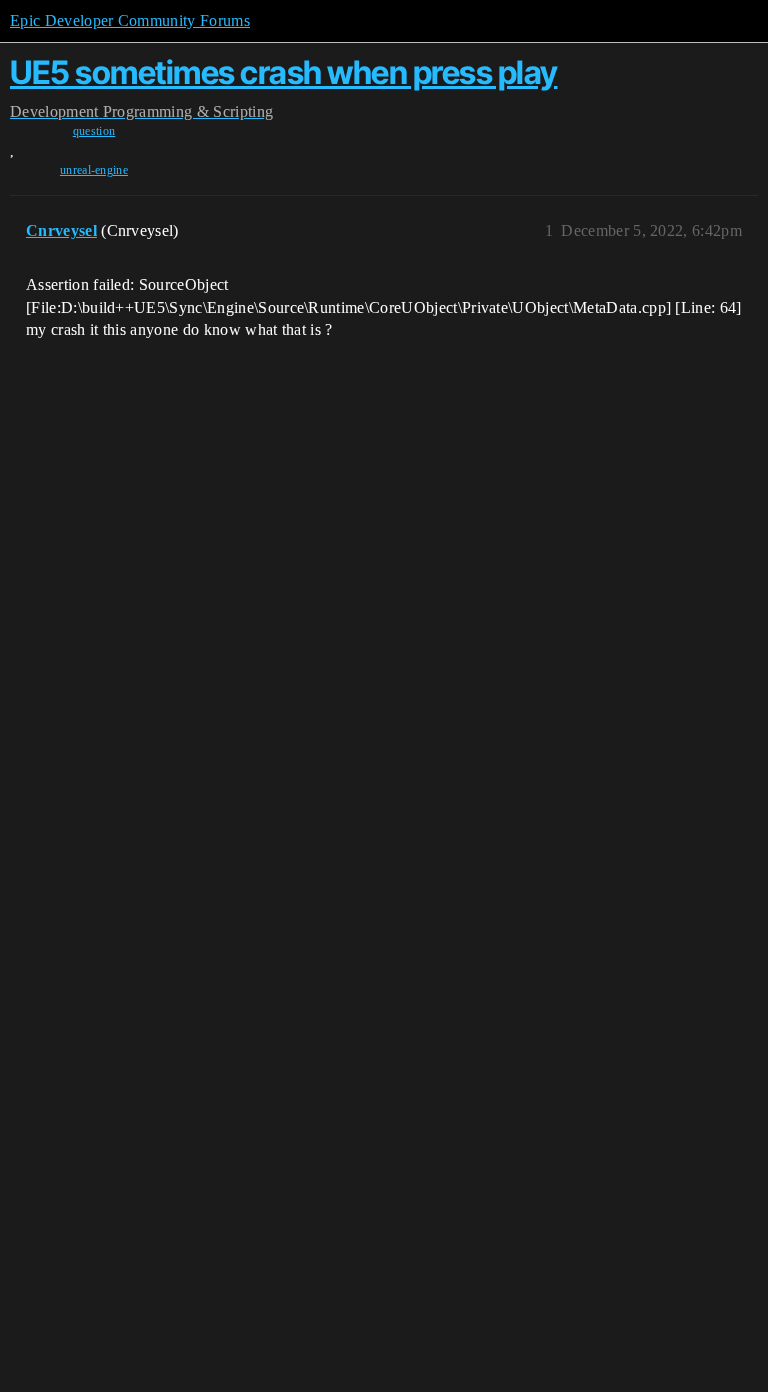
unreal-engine (94, 170)
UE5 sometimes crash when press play (284, 72)
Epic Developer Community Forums (130, 20)
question (94, 131)
